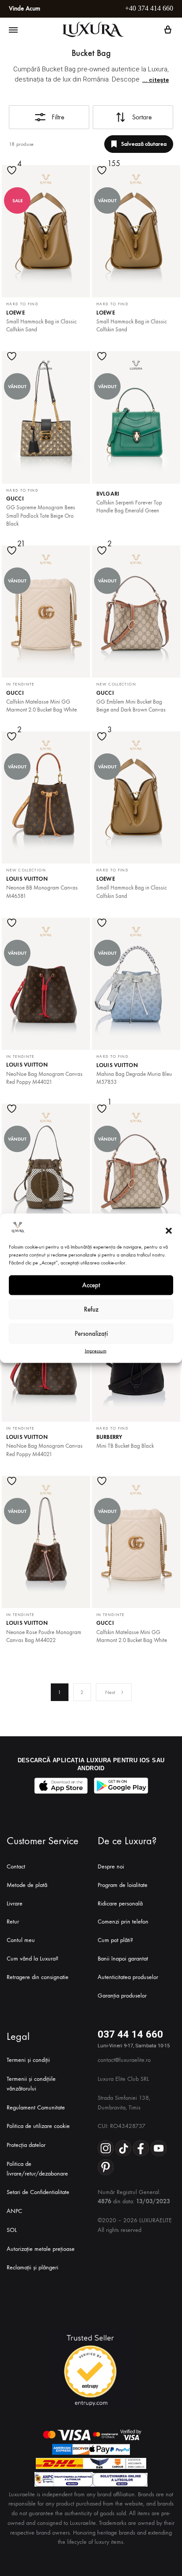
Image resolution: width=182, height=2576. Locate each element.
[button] (169, 1231)
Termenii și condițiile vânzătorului (31, 2084)
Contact (16, 1866)
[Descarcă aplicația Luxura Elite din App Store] (61, 1786)
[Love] (13, 176)
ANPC (14, 2211)
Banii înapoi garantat (123, 1959)
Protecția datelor (26, 2145)
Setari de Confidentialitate (38, 2192)
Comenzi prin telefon (123, 1922)
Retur (13, 1922)
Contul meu (21, 1940)
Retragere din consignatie (38, 1977)
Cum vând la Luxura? (32, 1959)
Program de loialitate (123, 1885)
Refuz (91, 1309)
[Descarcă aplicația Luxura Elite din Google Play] (121, 1786)
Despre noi (111, 1866)
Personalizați (91, 1334)
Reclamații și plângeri (32, 2267)
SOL (12, 2230)
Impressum (96, 1350)
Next (110, 1692)
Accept (91, 1285)
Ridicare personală (120, 1903)
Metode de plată (27, 1885)
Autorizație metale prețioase (41, 2249)
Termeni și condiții (28, 2060)
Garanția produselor (122, 1996)
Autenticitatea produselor (128, 1977)
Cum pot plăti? (115, 1940)
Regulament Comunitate (36, 2107)
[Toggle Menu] (13, 30)
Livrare (15, 1903)
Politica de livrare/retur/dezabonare (37, 2169)
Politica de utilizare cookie (38, 2126)
